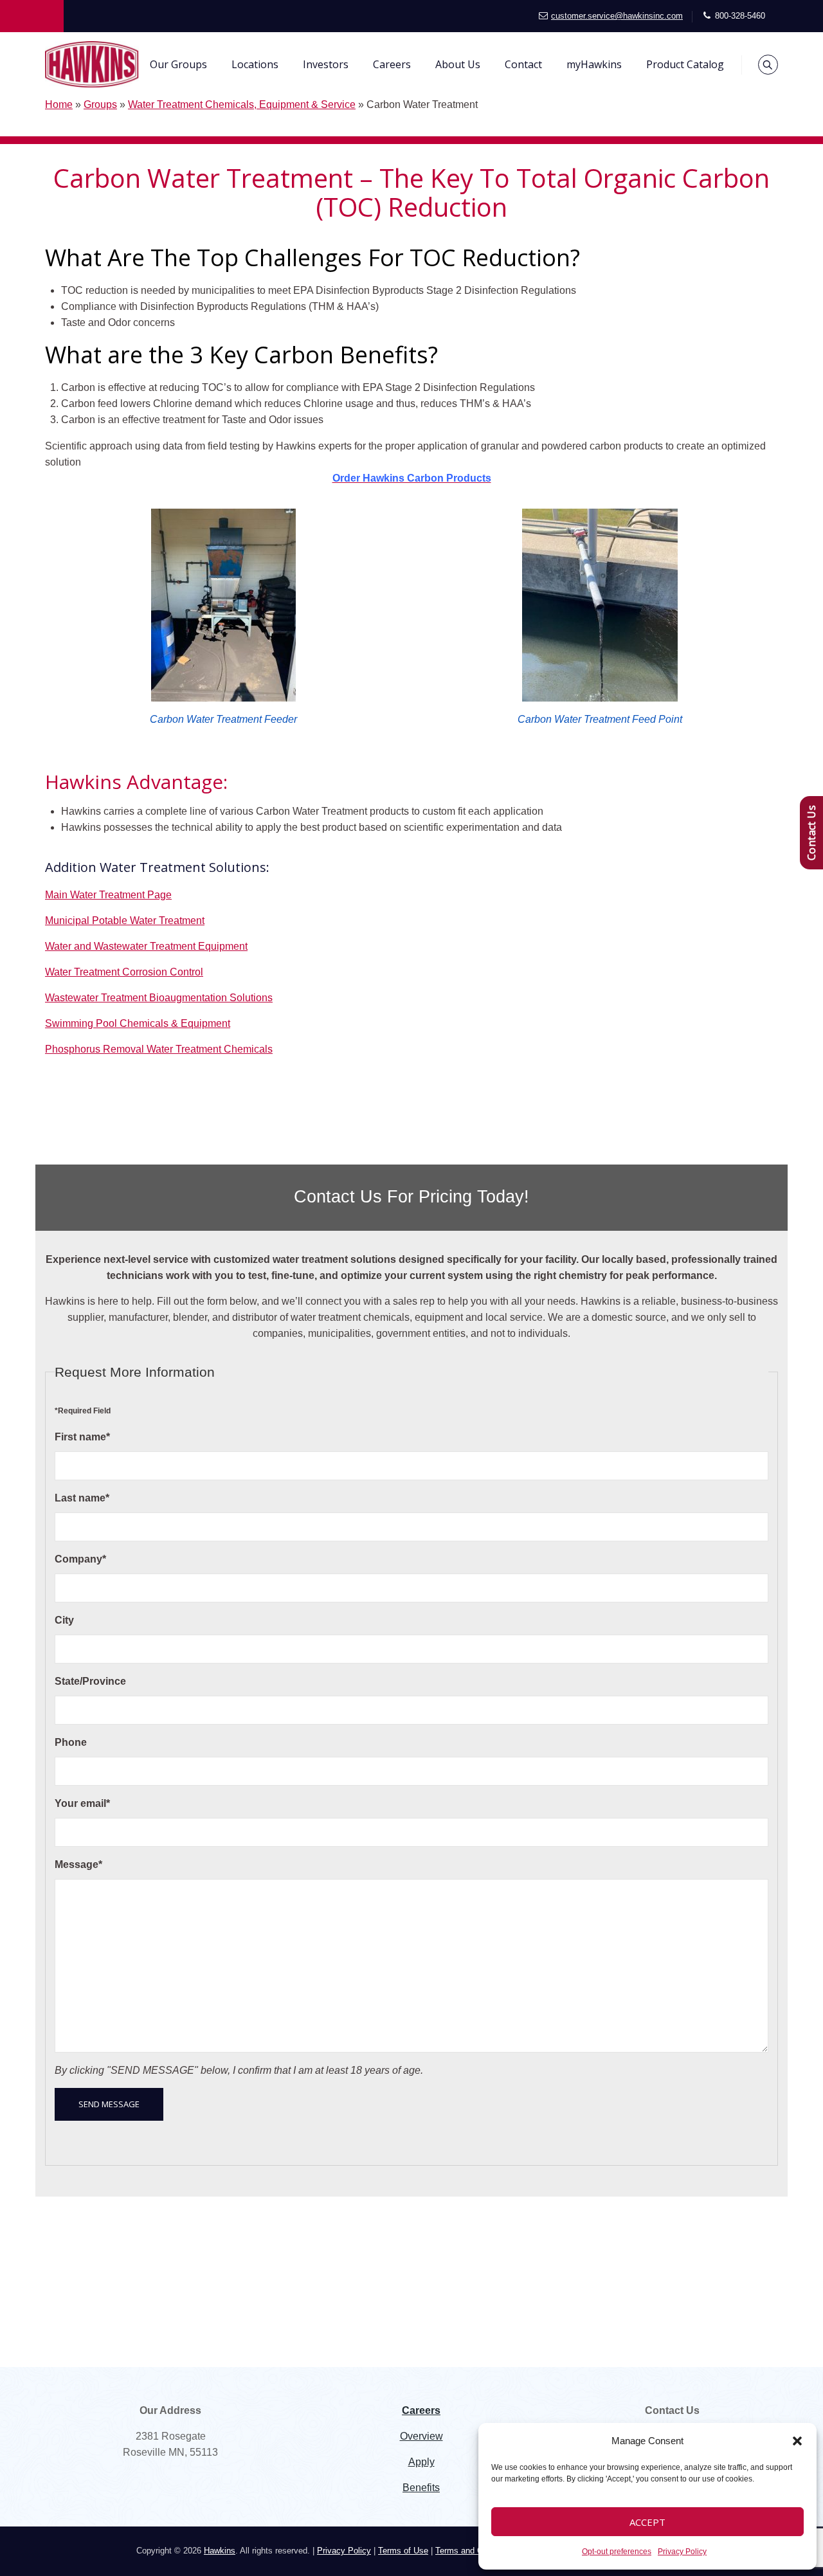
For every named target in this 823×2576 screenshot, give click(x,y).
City (64, 1620)
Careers (392, 64)
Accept (647, 2522)
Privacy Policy (682, 2552)
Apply (421, 2462)
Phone (71, 1742)
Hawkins (220, 2551)
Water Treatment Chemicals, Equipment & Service (242, 104)
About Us (458, 64)
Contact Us (811, 833)
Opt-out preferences (617, 2552)
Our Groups (178, 64)
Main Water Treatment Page (108, 895)
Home (59, 104)
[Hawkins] (92, 64)
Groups (100, 104)
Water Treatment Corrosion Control (124, 972)
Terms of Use (403, 2551)
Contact (523, 64)
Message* (78, 1864)
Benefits (421, 2488)
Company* (80, 1559)
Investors (326, 64)
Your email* (82, 1803)
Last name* (82, 1498)
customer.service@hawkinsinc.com (617, 16)
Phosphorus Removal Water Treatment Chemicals (159, 1049)
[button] (797, 2441)
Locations (255, 64)
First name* (82, 1437)
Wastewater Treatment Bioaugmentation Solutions (159, 998)
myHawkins (594, 64)
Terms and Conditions (476, 2551)
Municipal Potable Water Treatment (125, 921)
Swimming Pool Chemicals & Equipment (138, 1023)
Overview (421, 2436)
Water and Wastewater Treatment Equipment (146, 946)
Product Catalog (685, 64)
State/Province (90, 1681)
